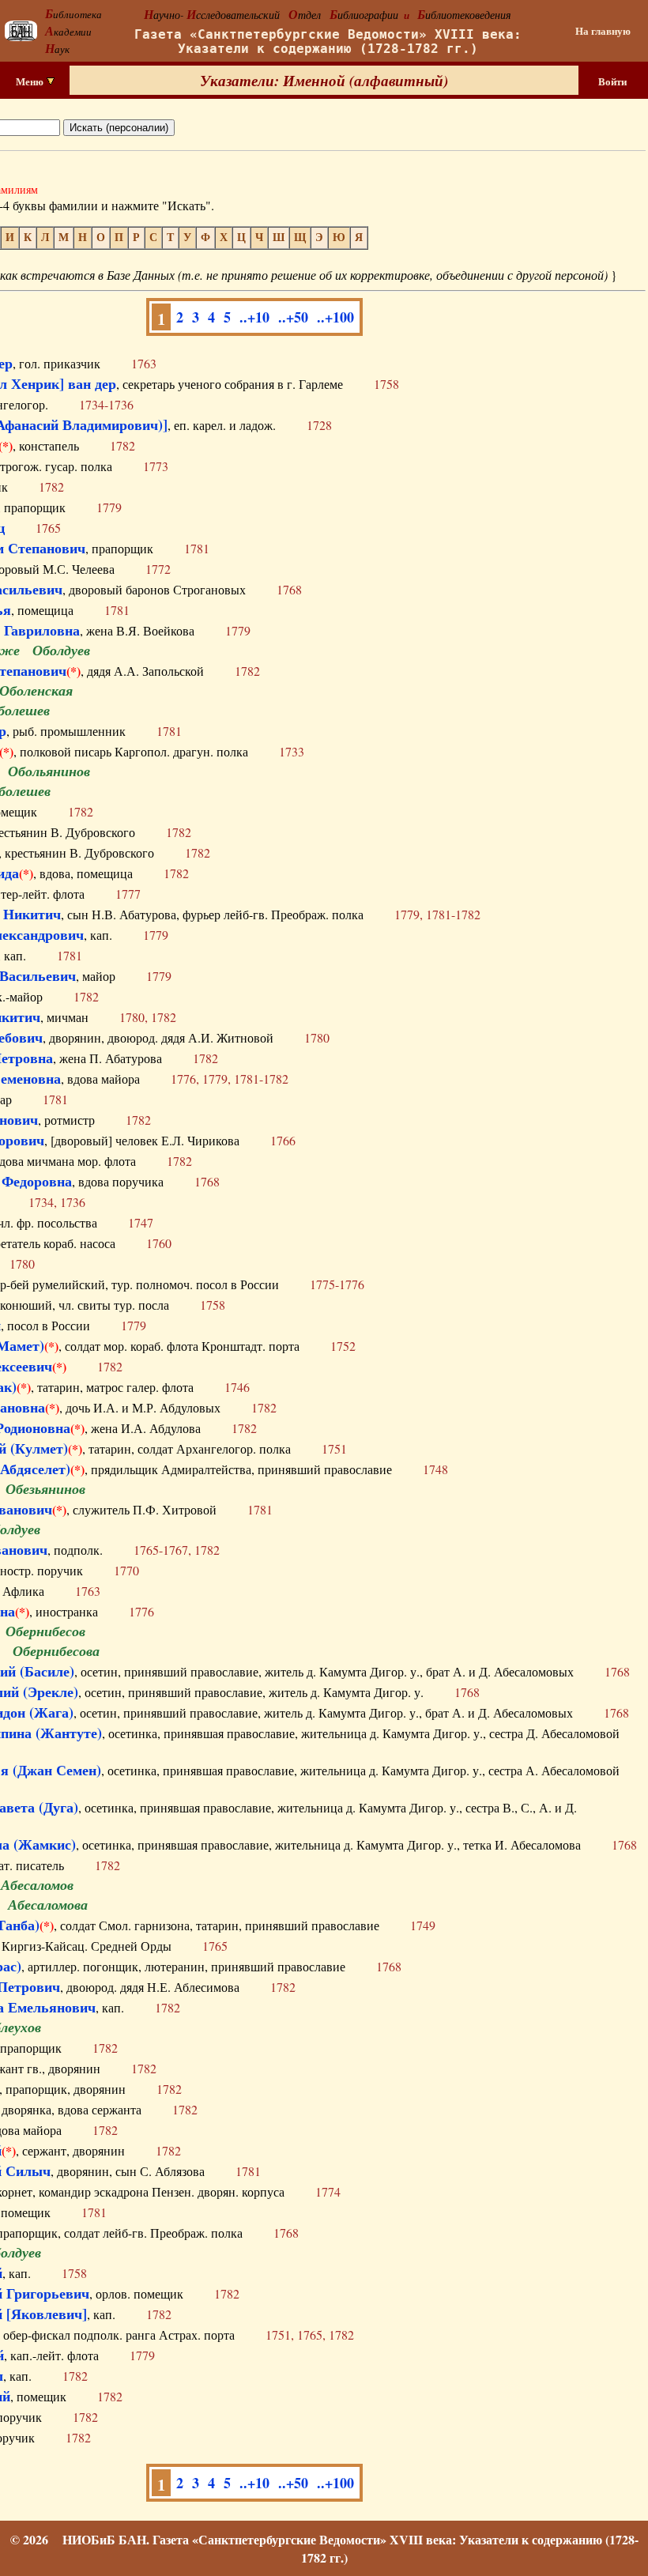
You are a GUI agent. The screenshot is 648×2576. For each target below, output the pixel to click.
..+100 (335, 317)
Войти (612, 81)
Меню (31, 81)
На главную (603, 31)
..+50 (293, 317)
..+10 (254, 317)
